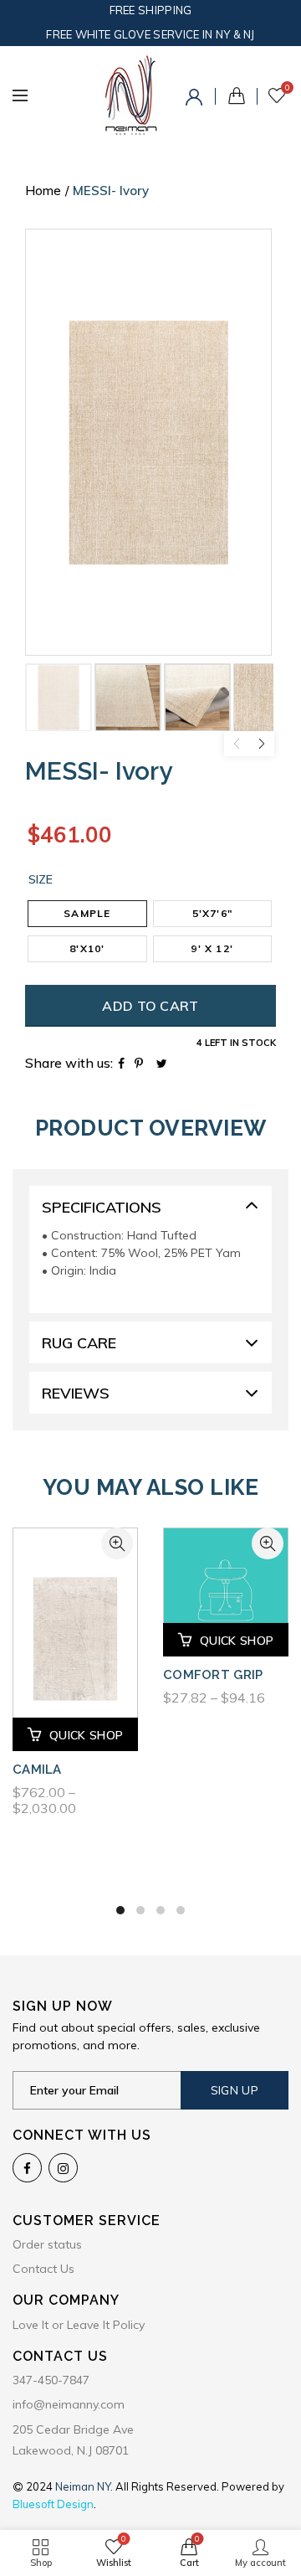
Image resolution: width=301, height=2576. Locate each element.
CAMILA (37, 1770)
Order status (47, 2244)
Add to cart (150, 1006)
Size (41, 880)
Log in (196, 100)
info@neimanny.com (69, 2404)
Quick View (117, 1543)
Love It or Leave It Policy (79, 2325)
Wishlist (287, 88)
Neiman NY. (85, 2486)
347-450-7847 (51, 2380)
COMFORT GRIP (213, 1675)
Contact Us (43, 2269)
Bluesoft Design (53, 2504)
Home (43, 191)
